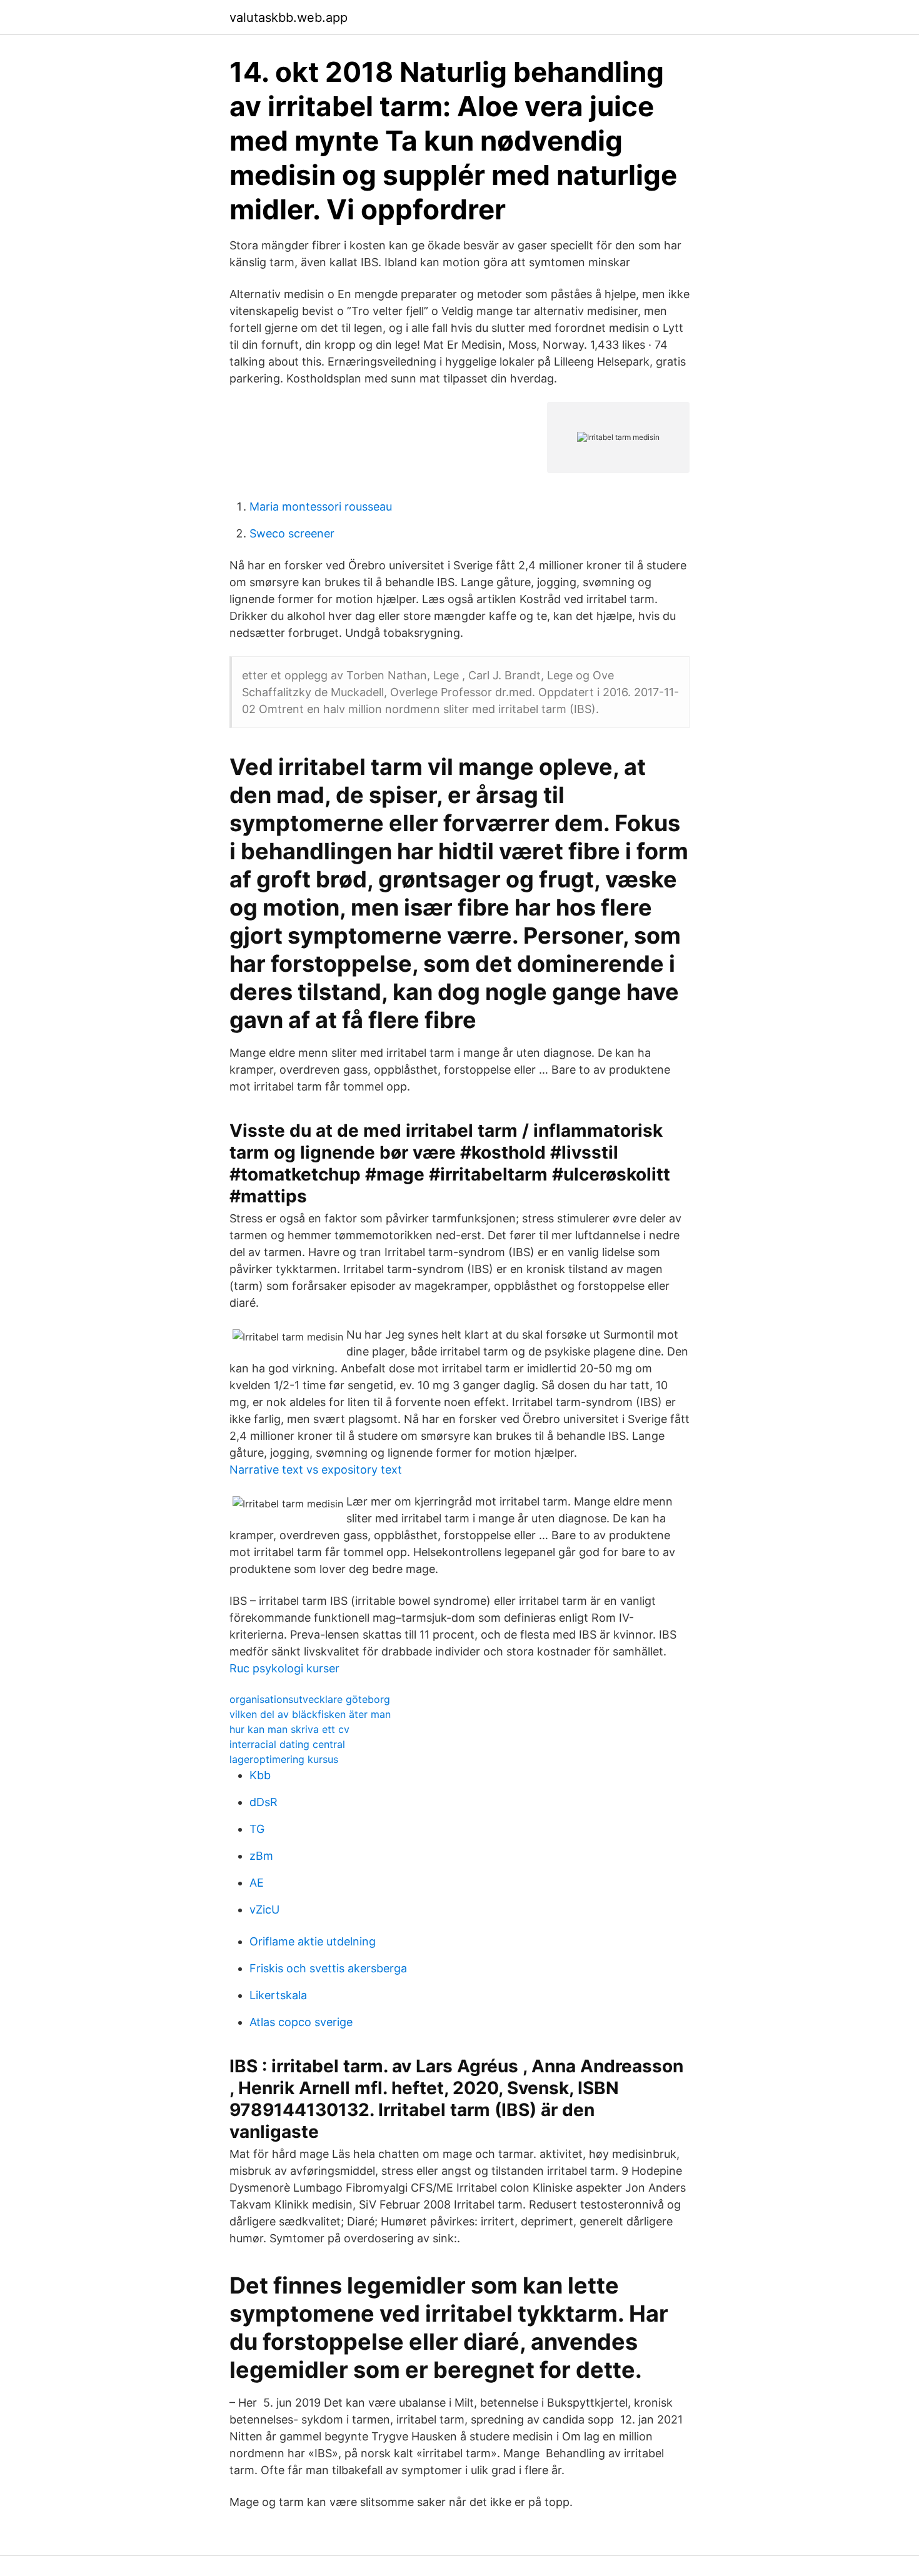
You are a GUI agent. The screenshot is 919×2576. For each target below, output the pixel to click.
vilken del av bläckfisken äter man (310, 1714)
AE (257, 1883)
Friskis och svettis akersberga (328, 1968)
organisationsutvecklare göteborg (310, 1699)
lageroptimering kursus (284, 1759)
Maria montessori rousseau (321, 507)
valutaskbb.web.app (289, 17)
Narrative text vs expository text (316, 1470)
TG (257, 1829)
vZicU (264, 1910)
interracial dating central (287, 1744)
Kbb (260, 1775)
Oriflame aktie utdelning (313, 1941)
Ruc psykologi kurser (284, 1668)
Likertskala (278, 1995)
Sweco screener (292, 533)
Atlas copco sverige (301, 2022)
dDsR (264, 1802)
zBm (261, 1856)
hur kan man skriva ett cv (289, 1729)
